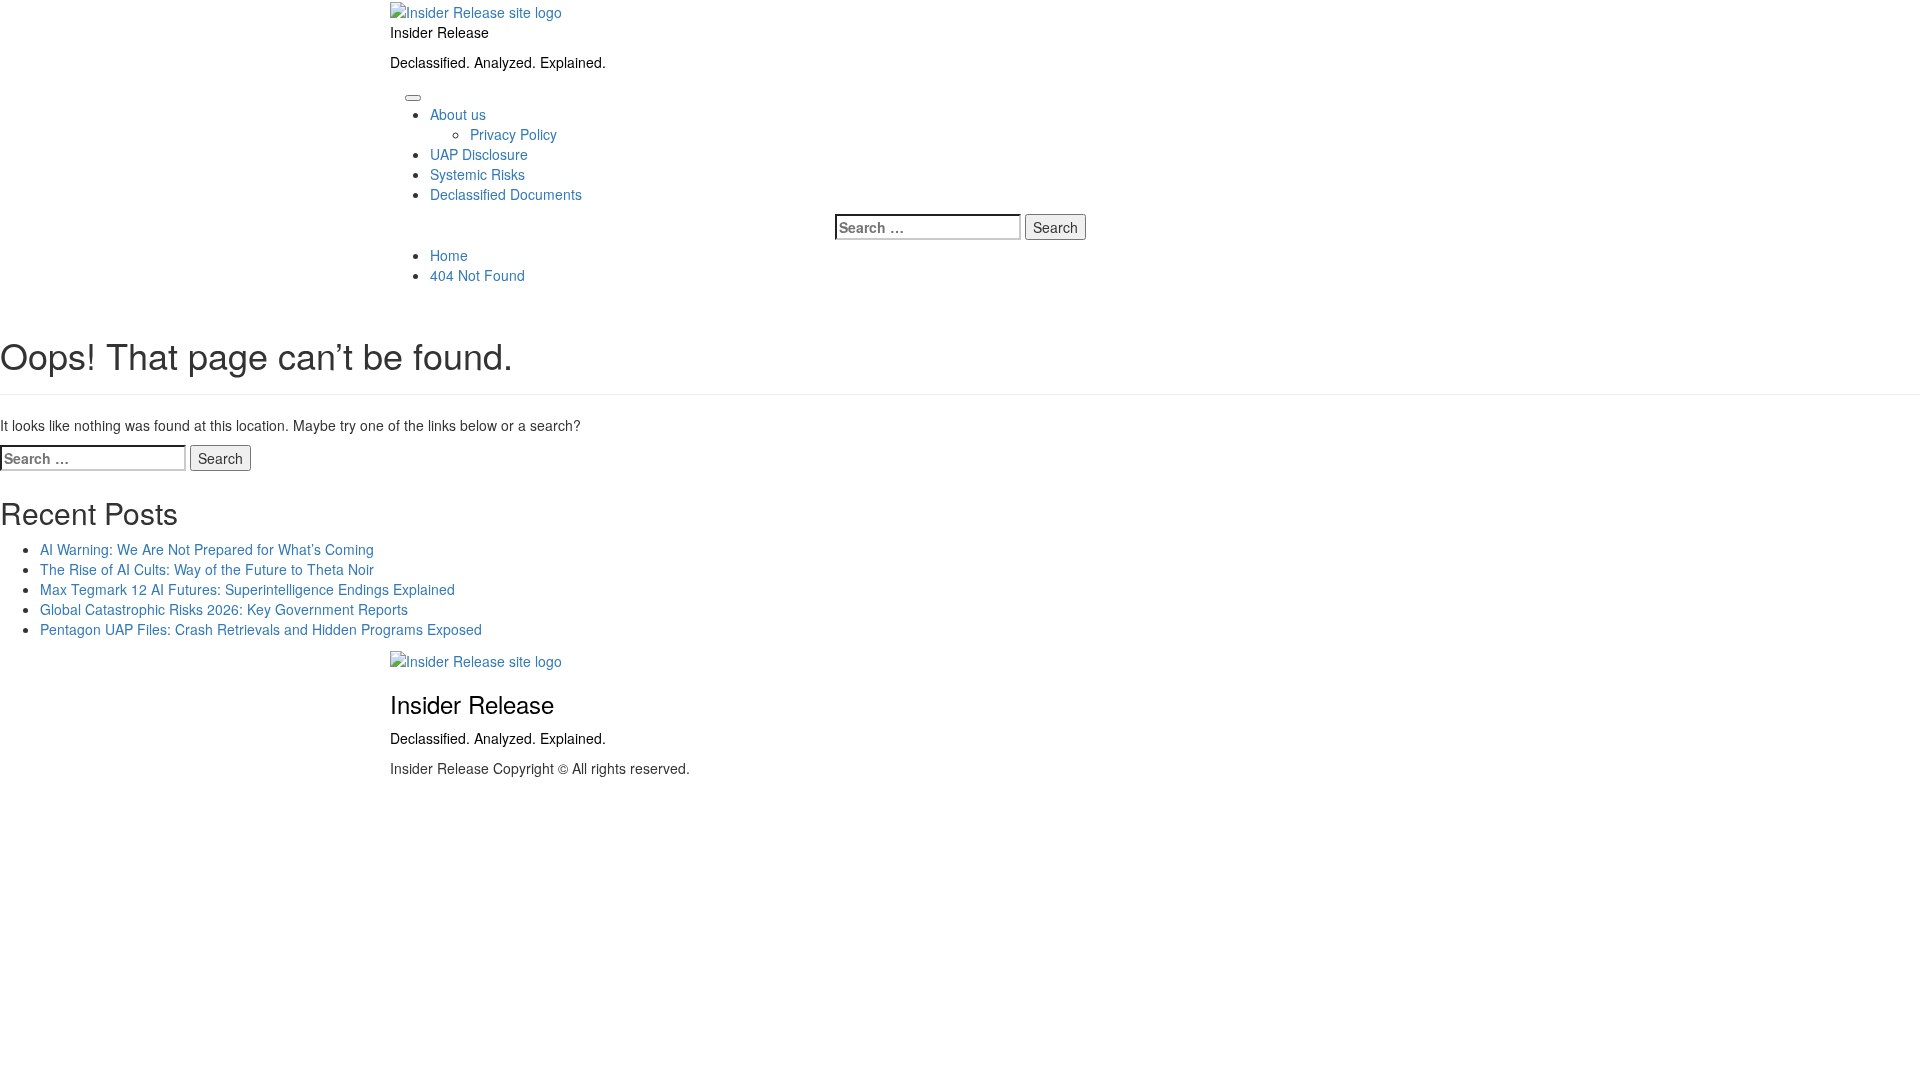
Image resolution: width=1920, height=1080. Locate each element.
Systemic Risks (477, 174)
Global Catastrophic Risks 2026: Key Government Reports (224, 609)
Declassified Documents (506, 194)
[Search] (395, 92)
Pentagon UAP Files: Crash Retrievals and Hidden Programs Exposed (261, 629)
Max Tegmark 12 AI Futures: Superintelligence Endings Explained (247, 589)
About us (458, 114)
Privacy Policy (513, 134)
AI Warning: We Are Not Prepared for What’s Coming (207, 549)
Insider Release (439, 32)
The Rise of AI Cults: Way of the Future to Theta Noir (207, 569)
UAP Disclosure (479, 154)
